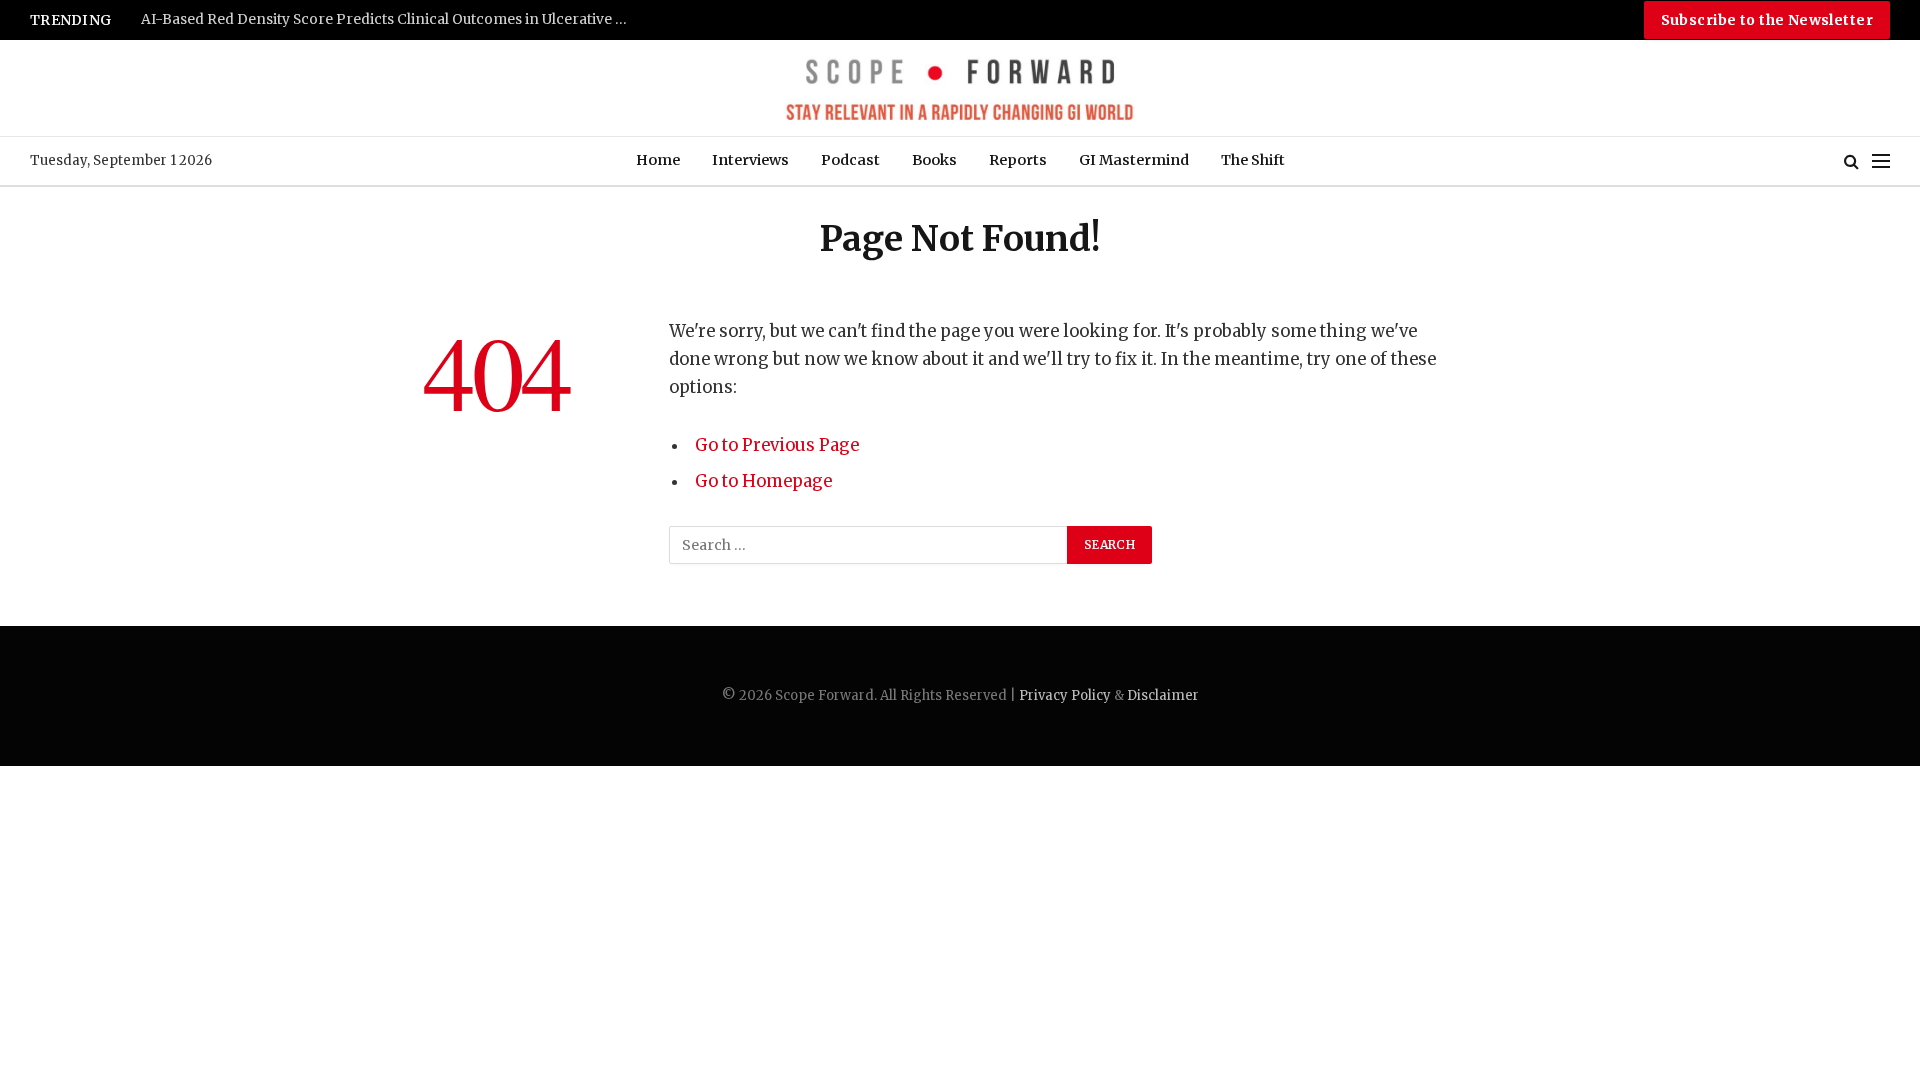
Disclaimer (1163, 695)
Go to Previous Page (777, 445)
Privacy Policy (1065, 695)
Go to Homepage (763, 481)
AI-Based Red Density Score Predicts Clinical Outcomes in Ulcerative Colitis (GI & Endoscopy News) (391, 19)
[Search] (1851, 161)
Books (934, 160)
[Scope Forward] (959, 88)
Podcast (850, 160)
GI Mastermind (1134, 160)
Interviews (750, 160)
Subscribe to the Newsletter (1767, 20)
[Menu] (1881, 161)
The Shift (1253, 160)
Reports (1018, 160)
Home (658, 160)
